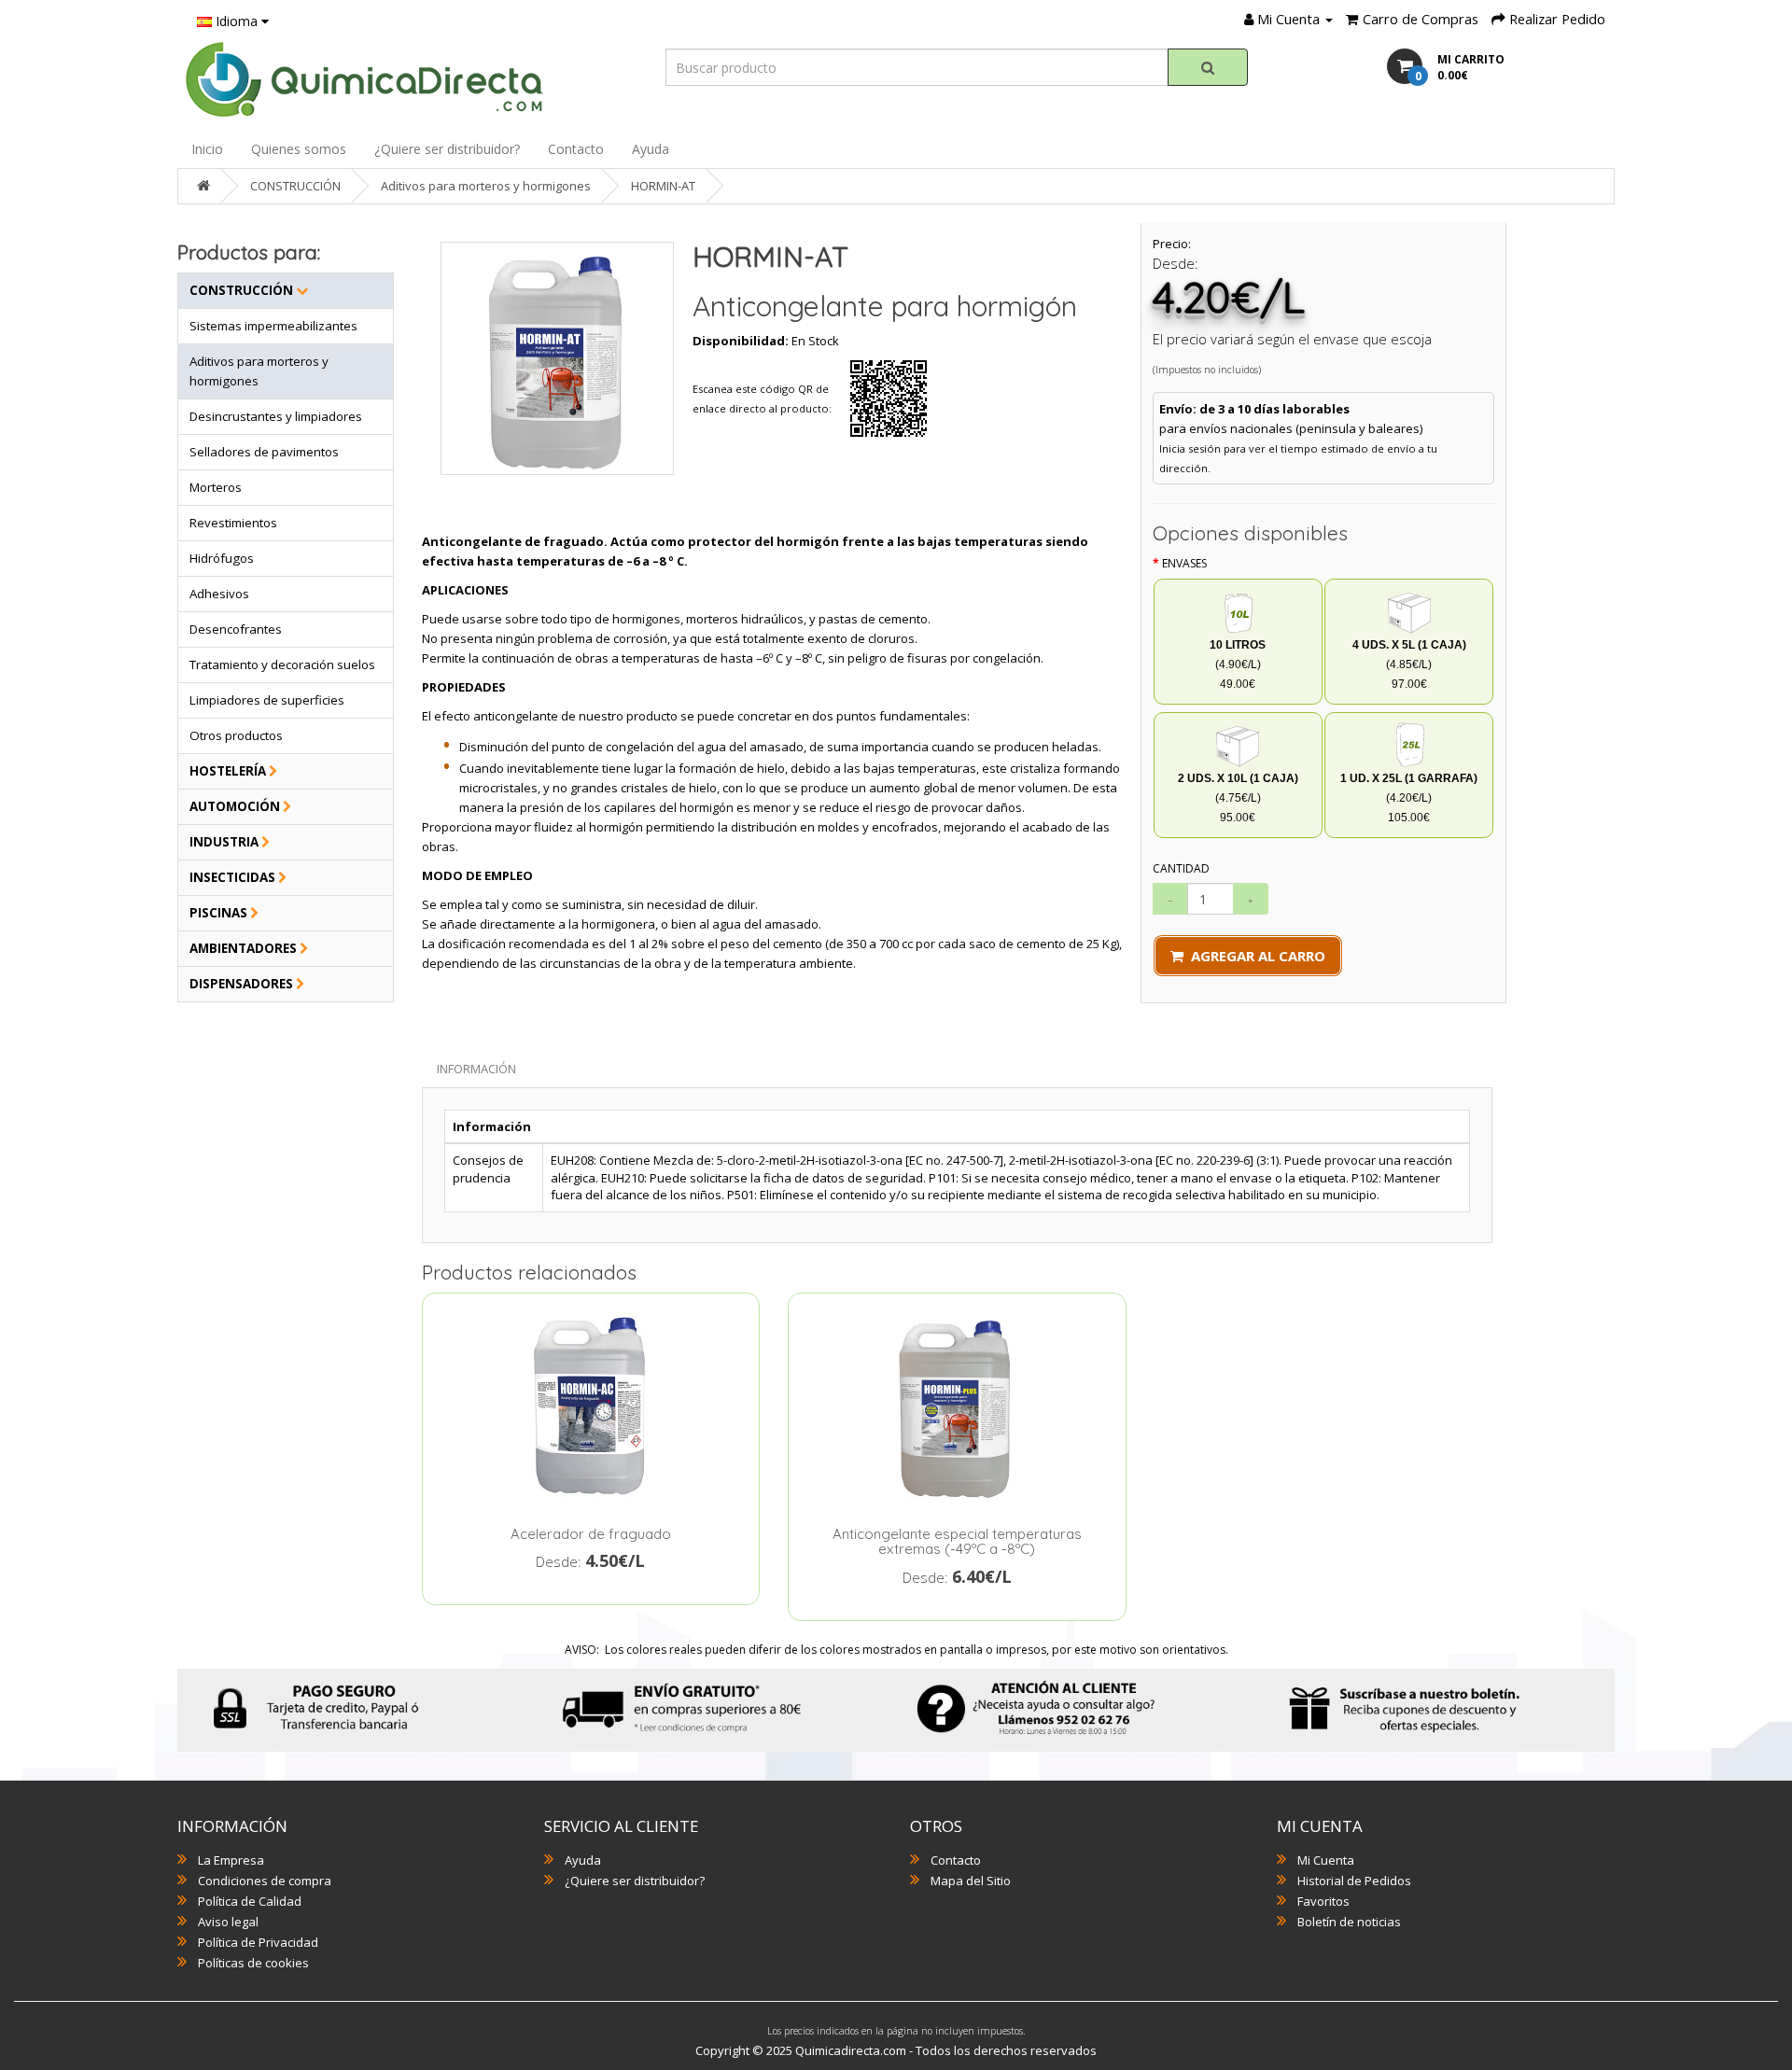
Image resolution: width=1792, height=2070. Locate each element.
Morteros (216, 487)
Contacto (576, 149)
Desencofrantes (236, 629)
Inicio (207, 149)
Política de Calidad (250, 1901)
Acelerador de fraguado (591, 1534)
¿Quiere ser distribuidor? (447, 149)
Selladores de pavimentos (264, 452)
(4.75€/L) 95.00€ (1238, 798)
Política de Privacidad (258, 1942)
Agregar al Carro (1254, 956)
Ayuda (651, 149)
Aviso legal (228, 1922)
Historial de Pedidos (1354, 1881)
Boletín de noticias (1349, 1922)
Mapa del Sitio (971, 1881)
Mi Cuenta (1326, 1860)
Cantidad (1181, 868)
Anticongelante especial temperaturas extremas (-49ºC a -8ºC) (957, 1542)
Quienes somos (299, 149)
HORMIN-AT (663, 186)
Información (476, 1069)
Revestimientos (233, 523)
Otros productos (236, 735)
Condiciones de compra (265, 1881)
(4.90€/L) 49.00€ (1238, 664)
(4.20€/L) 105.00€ (1409, 798)
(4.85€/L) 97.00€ (1409, 664)
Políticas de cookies (253, 1963)
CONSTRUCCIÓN (295, 186)
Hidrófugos (222, 558)
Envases (1184, 563)
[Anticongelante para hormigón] (557, 358)
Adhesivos (219, 594)
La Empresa (231, 1860)
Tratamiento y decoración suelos (282, 664)
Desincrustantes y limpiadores (276, 416)
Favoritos (1323, 1901)
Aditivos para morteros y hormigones (486, 186)
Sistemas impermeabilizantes (273, 326)
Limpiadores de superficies (267, 700)
